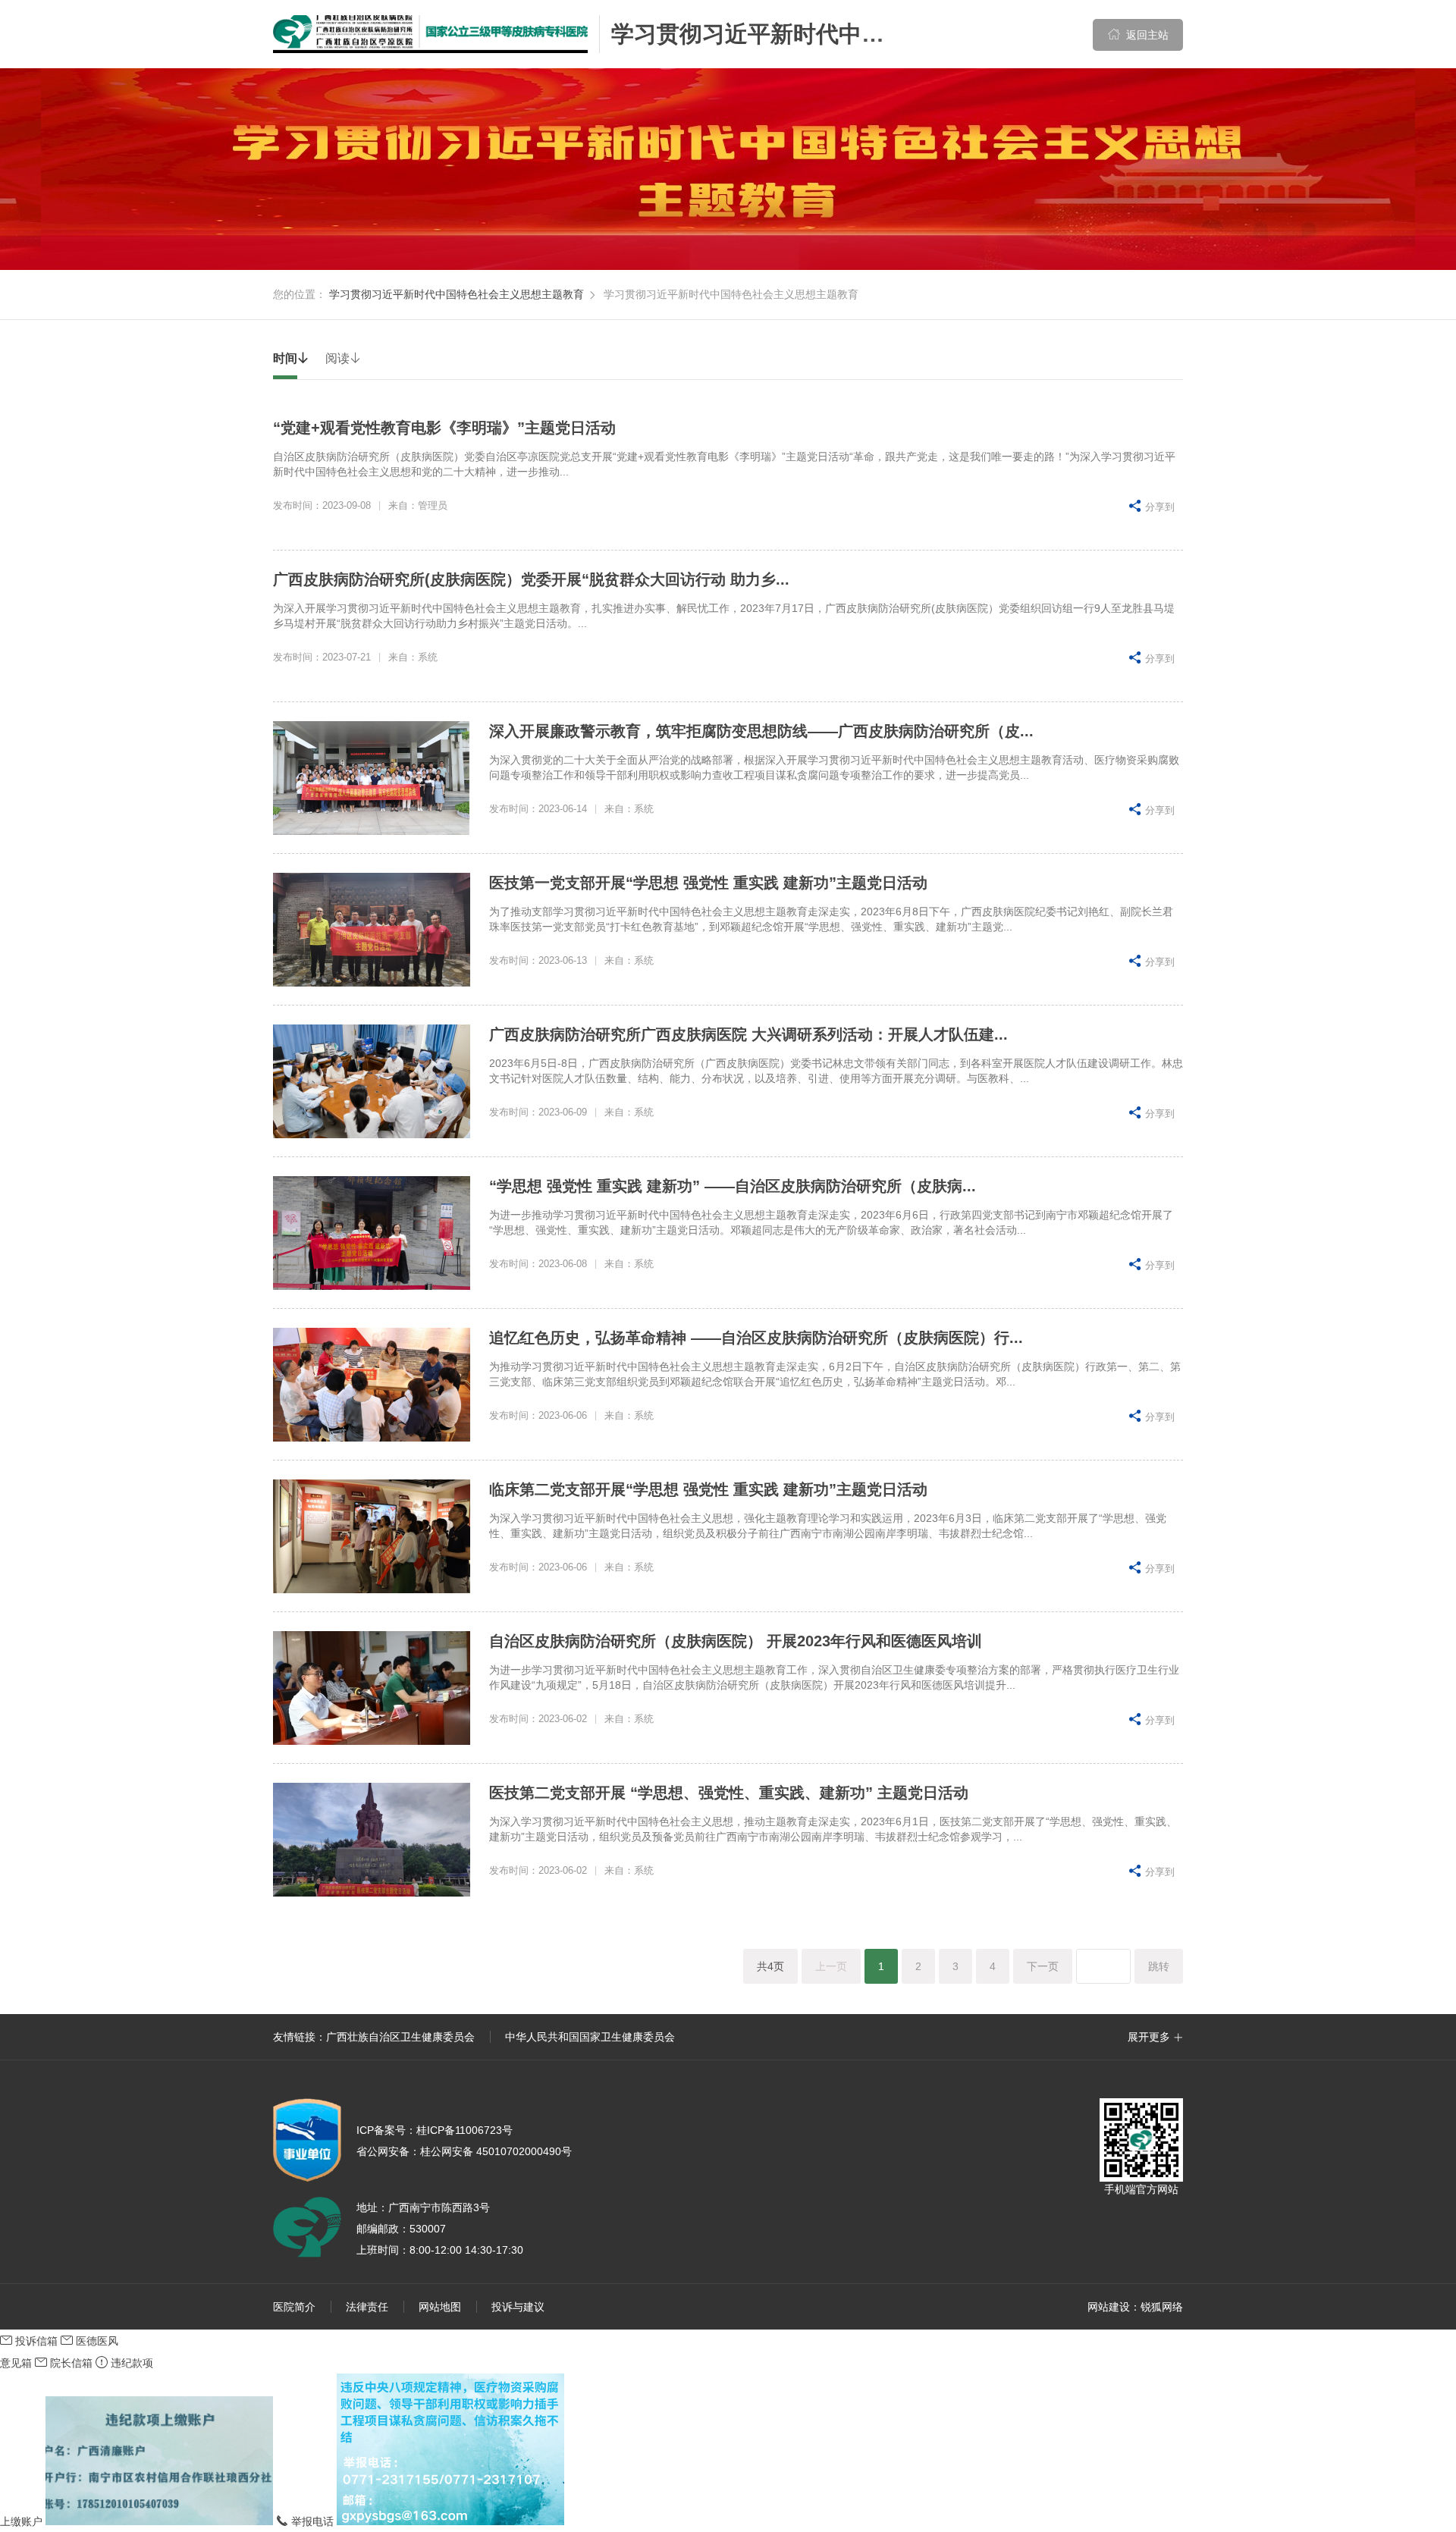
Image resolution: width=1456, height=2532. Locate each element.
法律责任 (367, 2307)
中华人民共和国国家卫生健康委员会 (590, 2037)
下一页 (1043, 1966)
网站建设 (1109, 2307)
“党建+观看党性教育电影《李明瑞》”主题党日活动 (444, 428)
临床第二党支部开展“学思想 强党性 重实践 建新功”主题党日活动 (708, 1489)
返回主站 (1138, 35)
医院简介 (294, 2307)
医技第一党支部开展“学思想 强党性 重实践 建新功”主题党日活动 (708, 883)
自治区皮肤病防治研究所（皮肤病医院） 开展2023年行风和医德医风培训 (736, 1641)
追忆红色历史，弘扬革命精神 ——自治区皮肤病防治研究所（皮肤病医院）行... (756, 1338)
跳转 (1159, 1966)
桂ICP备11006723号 (435, 2130)
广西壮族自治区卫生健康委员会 (400, 2037)
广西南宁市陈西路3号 (439, 2207)
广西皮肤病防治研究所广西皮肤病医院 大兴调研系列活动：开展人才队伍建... (748, 1034)
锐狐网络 (1162, 2307)
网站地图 (440, 2307)
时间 (291, 358)
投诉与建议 (518, 2307)
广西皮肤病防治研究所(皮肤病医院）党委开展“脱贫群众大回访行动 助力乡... (531, 579)
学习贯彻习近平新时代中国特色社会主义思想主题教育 (884, 34)
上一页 (831, 1966)
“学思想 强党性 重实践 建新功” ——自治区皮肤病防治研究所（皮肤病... (733, 1186)
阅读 (344, 358)
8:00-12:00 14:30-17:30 (466, 2250)
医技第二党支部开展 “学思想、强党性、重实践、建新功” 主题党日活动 (729, 1793)
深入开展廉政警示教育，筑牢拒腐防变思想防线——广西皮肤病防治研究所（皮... (761, 731)
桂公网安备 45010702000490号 (464, 2151)
